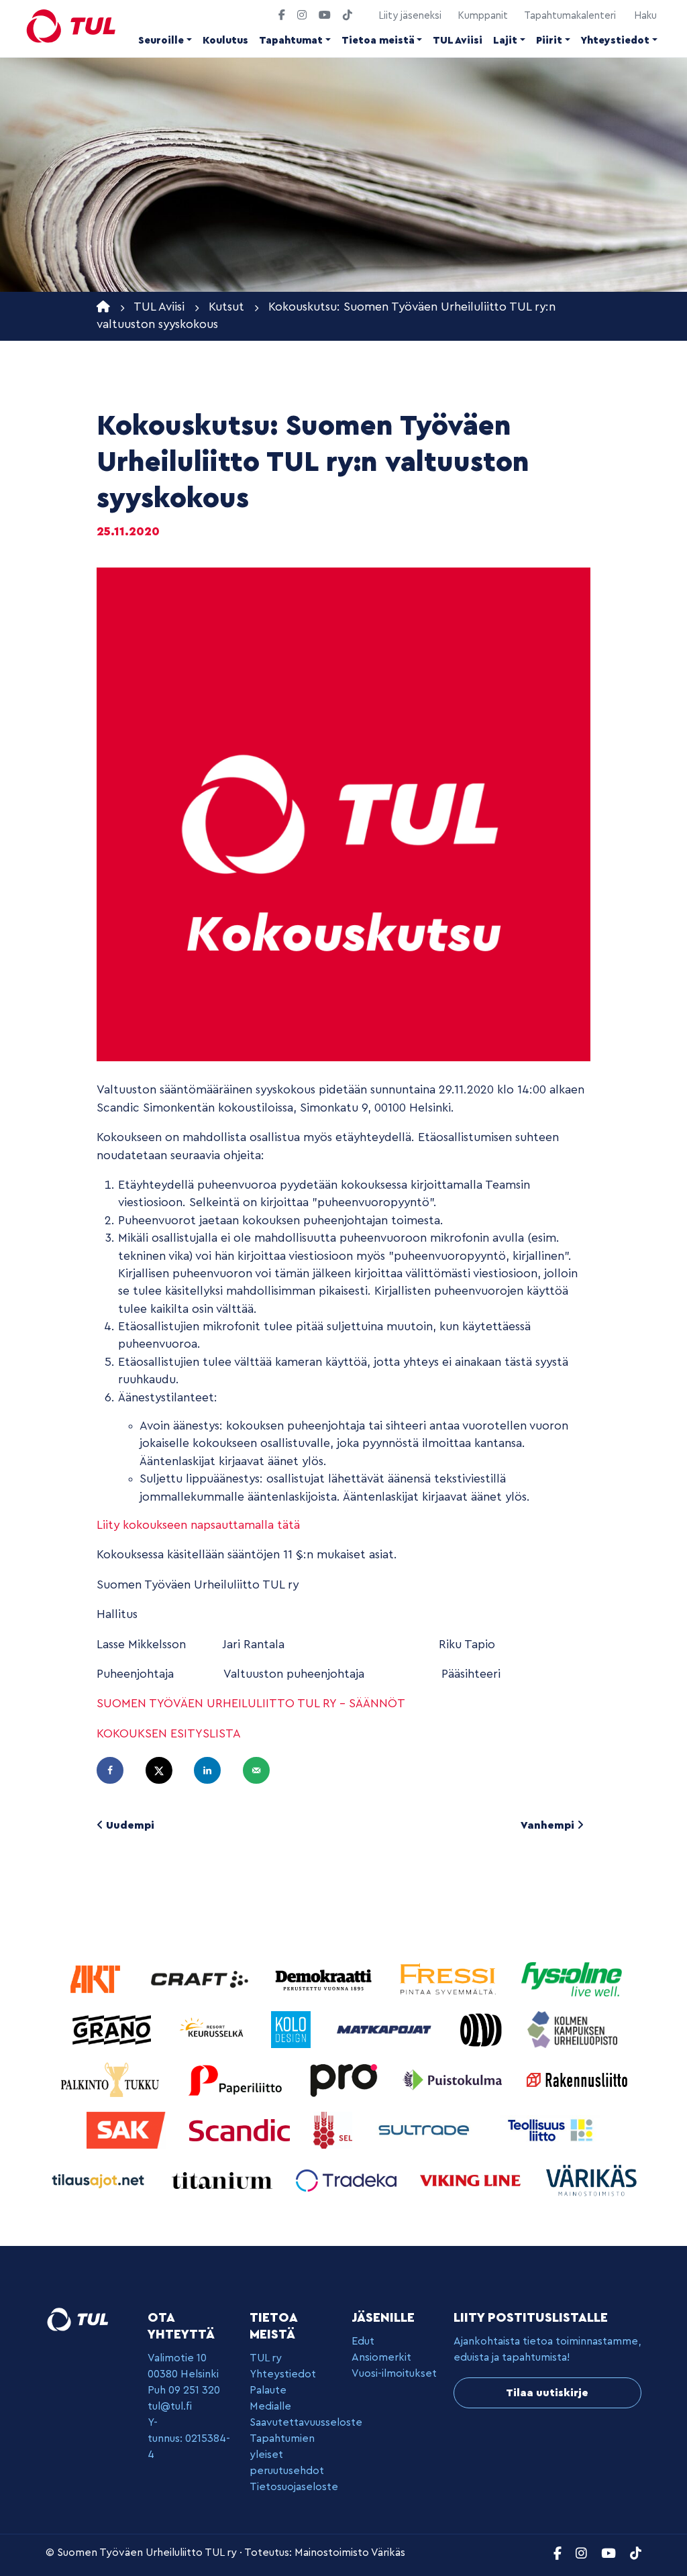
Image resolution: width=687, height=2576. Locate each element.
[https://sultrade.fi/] (428, 2130)
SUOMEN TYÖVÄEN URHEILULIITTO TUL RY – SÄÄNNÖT (251, 1704)
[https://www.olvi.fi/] (483, 2029)
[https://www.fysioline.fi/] (572, 1979)
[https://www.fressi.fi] (449, 1979)
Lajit (505, 41)
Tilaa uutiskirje (547, 2393)
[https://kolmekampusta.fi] (572, 2029)
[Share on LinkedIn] (213, 1770)
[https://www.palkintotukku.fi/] (112, 2079)
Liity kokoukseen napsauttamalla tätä (198, 1525)
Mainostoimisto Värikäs (350, 2553)
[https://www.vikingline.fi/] (472, 2180)
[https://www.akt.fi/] (97, 1979)
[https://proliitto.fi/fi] (345, 2079)
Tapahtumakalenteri (570, 16)
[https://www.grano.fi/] (114, 2029)
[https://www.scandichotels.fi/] (241, 2130)
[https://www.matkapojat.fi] (386, 2029)
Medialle (270, 2406)
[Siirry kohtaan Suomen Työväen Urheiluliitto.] (103, 307)
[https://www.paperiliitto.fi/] (236, 2079)
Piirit (549, 41)
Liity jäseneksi (410, 16)
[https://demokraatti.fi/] (325, 1979)
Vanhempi (549, 1825)
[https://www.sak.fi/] (128, 2130)
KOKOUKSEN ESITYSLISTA (169, 1734)
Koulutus (225, 41)
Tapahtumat (291, 41)
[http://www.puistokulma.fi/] (455, 2079)
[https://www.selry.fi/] (334, 2130)
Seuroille (161, 41)
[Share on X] (165, 1770)
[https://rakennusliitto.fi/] (577, 2079)
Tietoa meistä (378, 41)
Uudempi (129, 1825)
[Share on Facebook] (116, 1770)
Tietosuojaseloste (294, 2487)
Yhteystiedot (615, 41)
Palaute (268, 2390)
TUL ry (266, 2358)
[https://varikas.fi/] (592, 2180)
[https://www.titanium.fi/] (224, 2180)
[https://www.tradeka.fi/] (348, 2180)
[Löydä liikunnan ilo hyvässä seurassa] (71, 26)
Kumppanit (483, 16)
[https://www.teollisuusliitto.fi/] (550, 2130)
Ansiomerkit (381, 2357)
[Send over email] (262, 1770)
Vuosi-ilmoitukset (394, 2373)
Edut (363, 2341)
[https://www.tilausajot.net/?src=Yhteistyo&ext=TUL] (100, 2180)
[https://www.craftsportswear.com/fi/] (201, 1979)
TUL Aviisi (458, 41)
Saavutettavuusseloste (306, 2422)
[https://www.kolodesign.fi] (293, 2029)
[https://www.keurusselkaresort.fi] (214, 2029)
